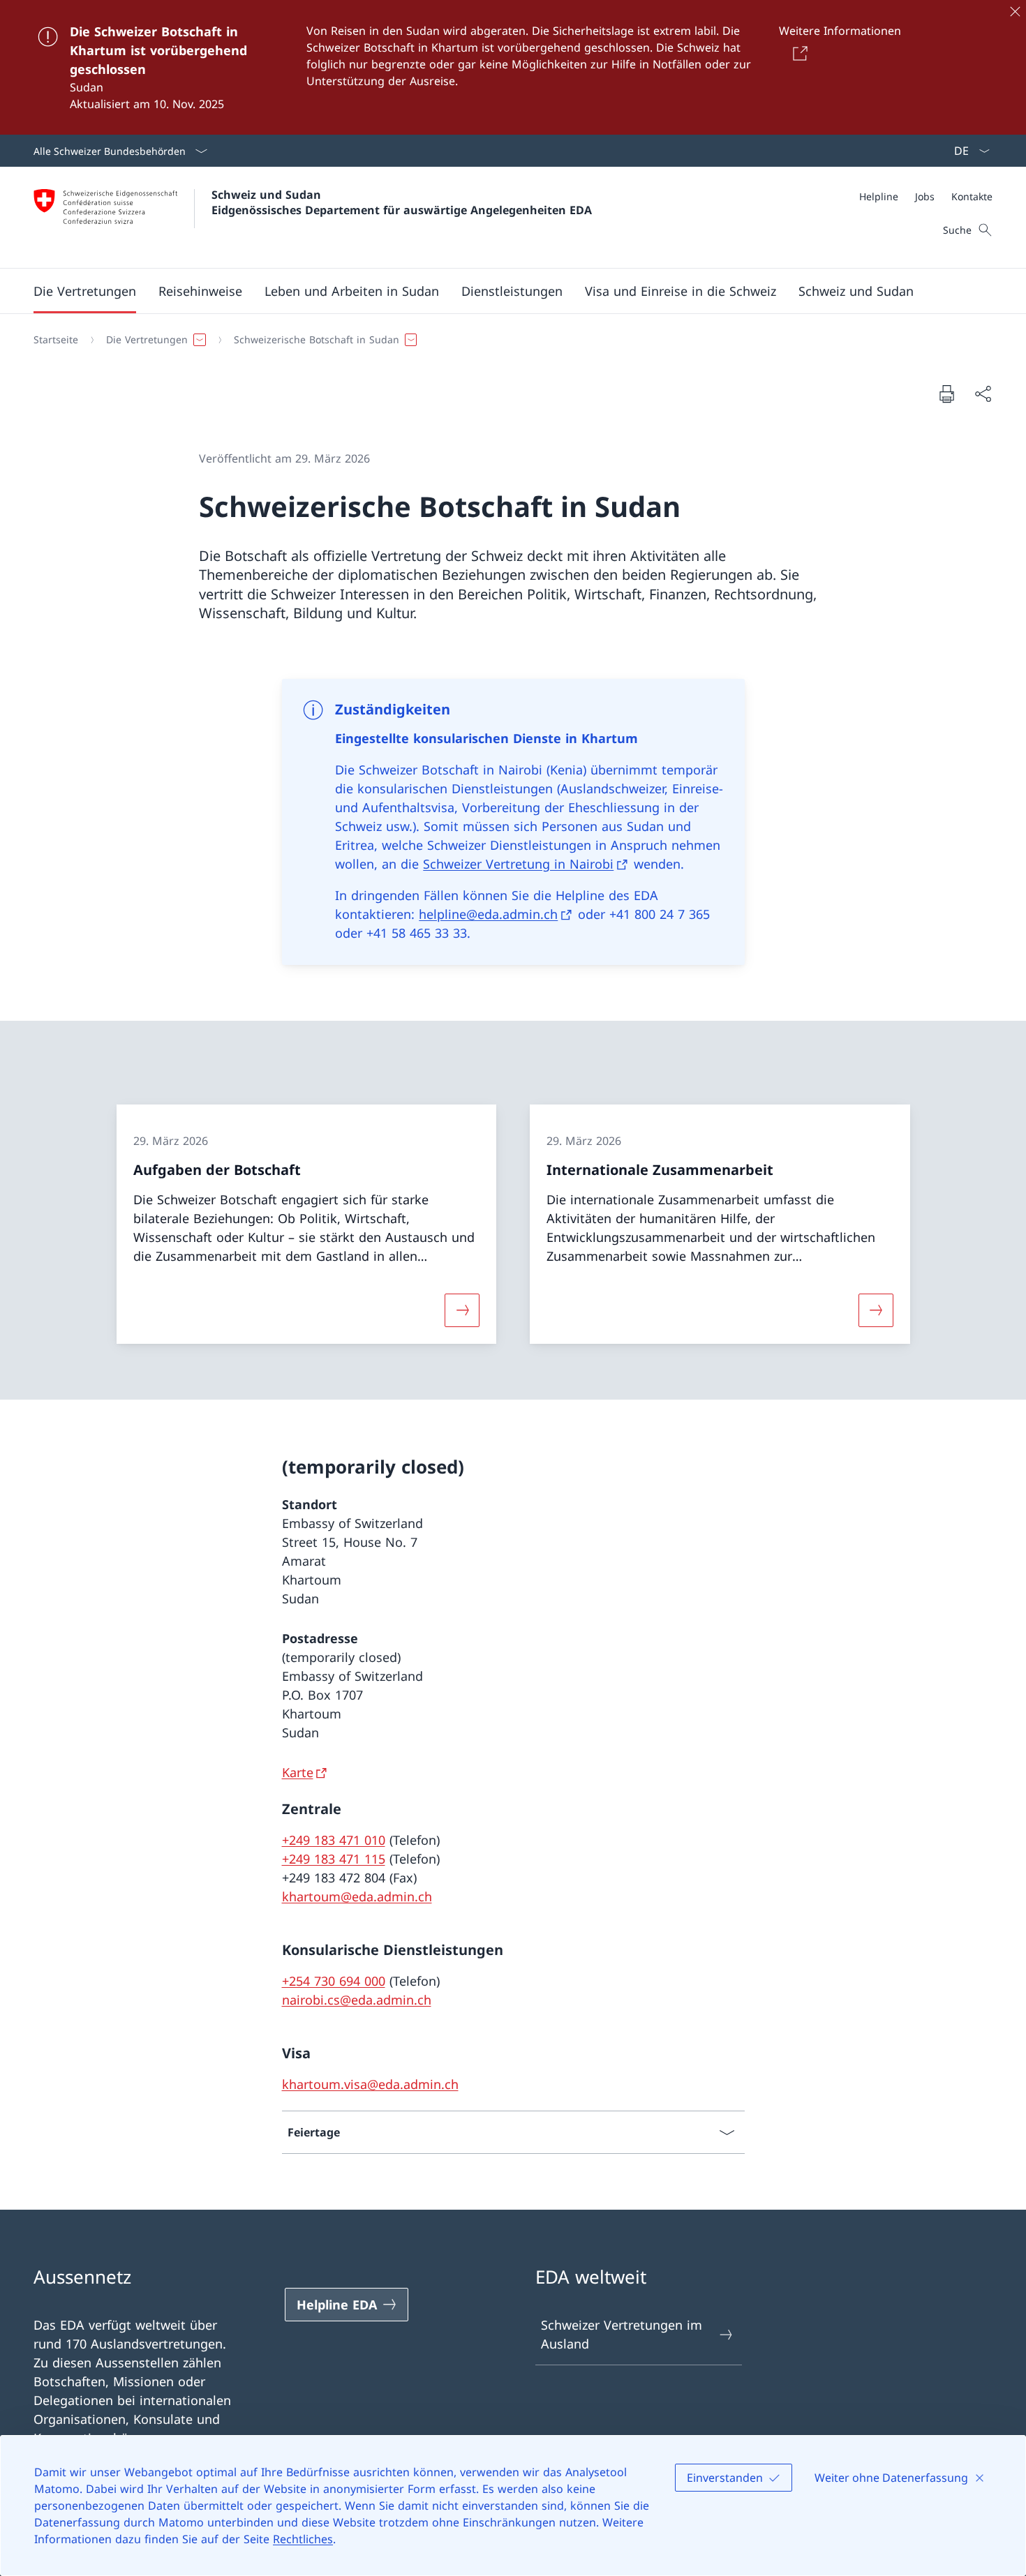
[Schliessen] (1015, 11)
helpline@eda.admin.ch (488, 914)
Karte (298, 1772)
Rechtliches (303, 2539)
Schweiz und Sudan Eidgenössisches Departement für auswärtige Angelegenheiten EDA (402, 202)
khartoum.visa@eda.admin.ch (370, 2084)
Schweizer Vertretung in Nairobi (518, 864)
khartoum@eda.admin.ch (357, 1896)
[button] (85, 291)
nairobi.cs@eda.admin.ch (357, 2000)
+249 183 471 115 (334, 1859)
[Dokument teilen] (983, 394)
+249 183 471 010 (334, 1840)
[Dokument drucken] (946, 394)
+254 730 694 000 (334, 1981)
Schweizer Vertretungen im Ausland (622, 2334)
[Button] (798, 53)
